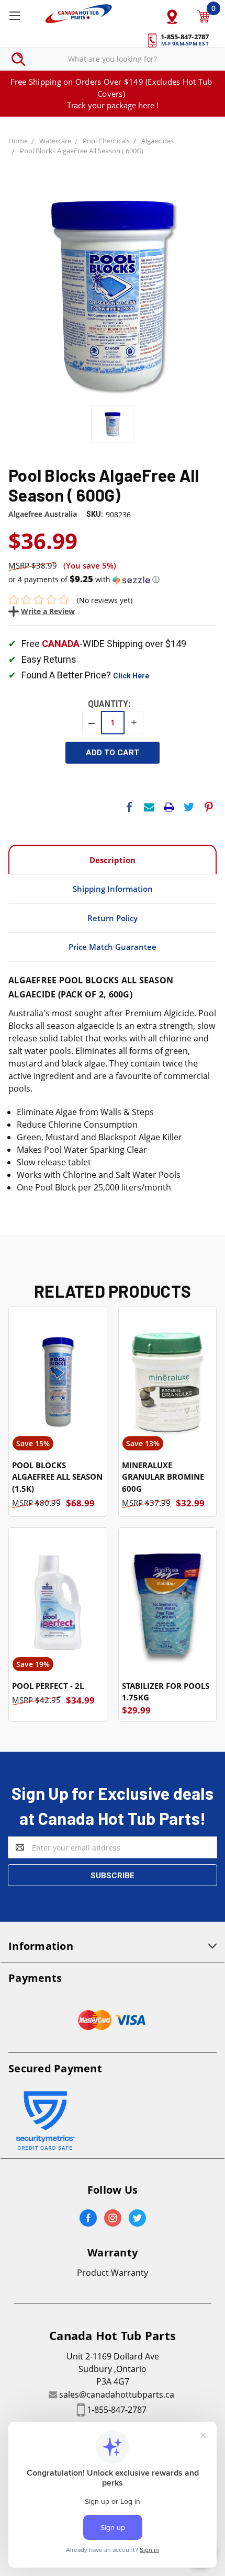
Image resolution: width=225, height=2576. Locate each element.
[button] (113, 580)
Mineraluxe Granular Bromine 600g (163, 1477)
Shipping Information (113, 889)
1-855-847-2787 (117, 2410)
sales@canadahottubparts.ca (117, 2395)
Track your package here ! (113, 105)
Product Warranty (113, 2273)
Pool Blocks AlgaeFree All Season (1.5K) (57, 1477)
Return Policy (113, 918)
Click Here (131, 676)
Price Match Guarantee (113, 947)
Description (113, 860)
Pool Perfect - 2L (48, 1686)
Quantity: (109, 704)
